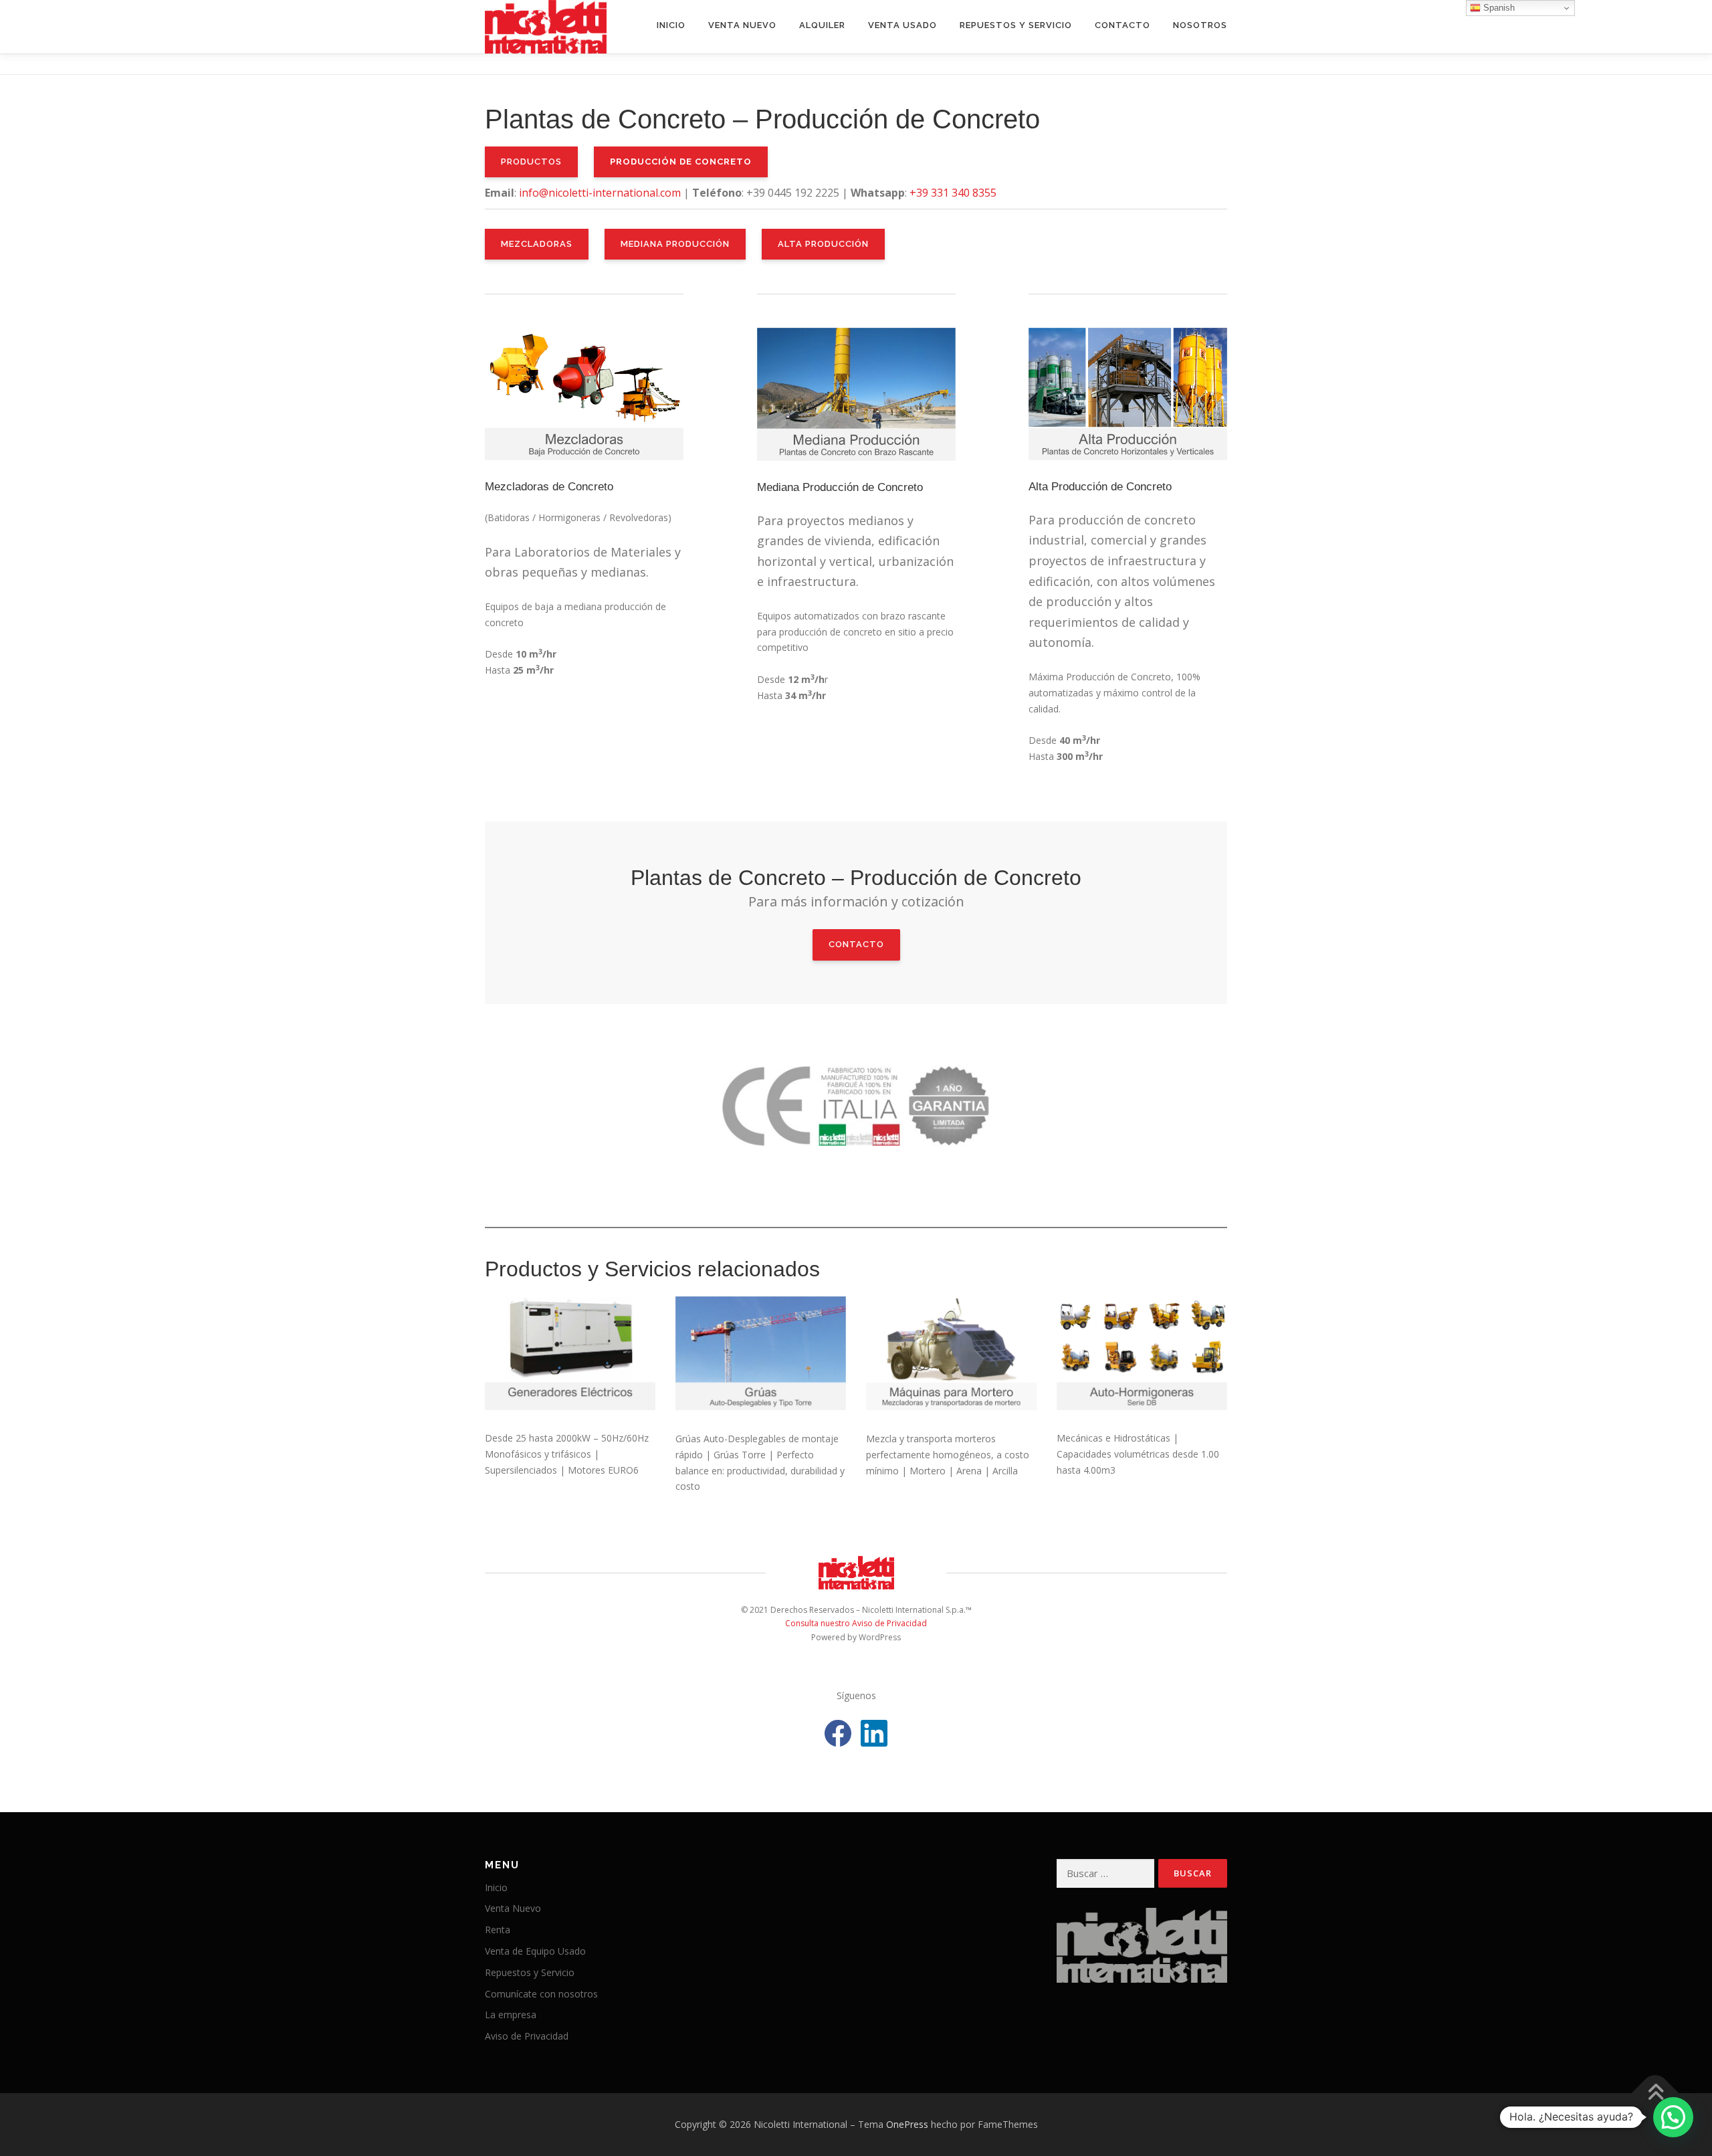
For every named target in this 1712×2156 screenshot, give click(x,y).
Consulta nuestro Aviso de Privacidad (856, 1623)
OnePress (907, 2124)
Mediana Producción (675, 244)
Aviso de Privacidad (527, 2036)
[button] (1673, 2117)
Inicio (671, 25)
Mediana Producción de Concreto (840, 487)
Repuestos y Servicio (1016, 25)
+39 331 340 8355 (953, 193)
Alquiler (822, 25)
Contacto (1122, 25)
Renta (498, 1930)
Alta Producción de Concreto (1100, 487)
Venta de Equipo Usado (535, 1951)
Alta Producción (823, 244)
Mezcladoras (537, 244)
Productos (531, 162)
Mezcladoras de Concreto (549, 487)
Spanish (1498, 8)
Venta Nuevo (742, 25)
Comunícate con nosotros (541, 1994)
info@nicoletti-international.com (600, 193)
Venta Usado (902, 25)
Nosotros (1200, 25)
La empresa (511, 2015)
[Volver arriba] (1655, 2093)
